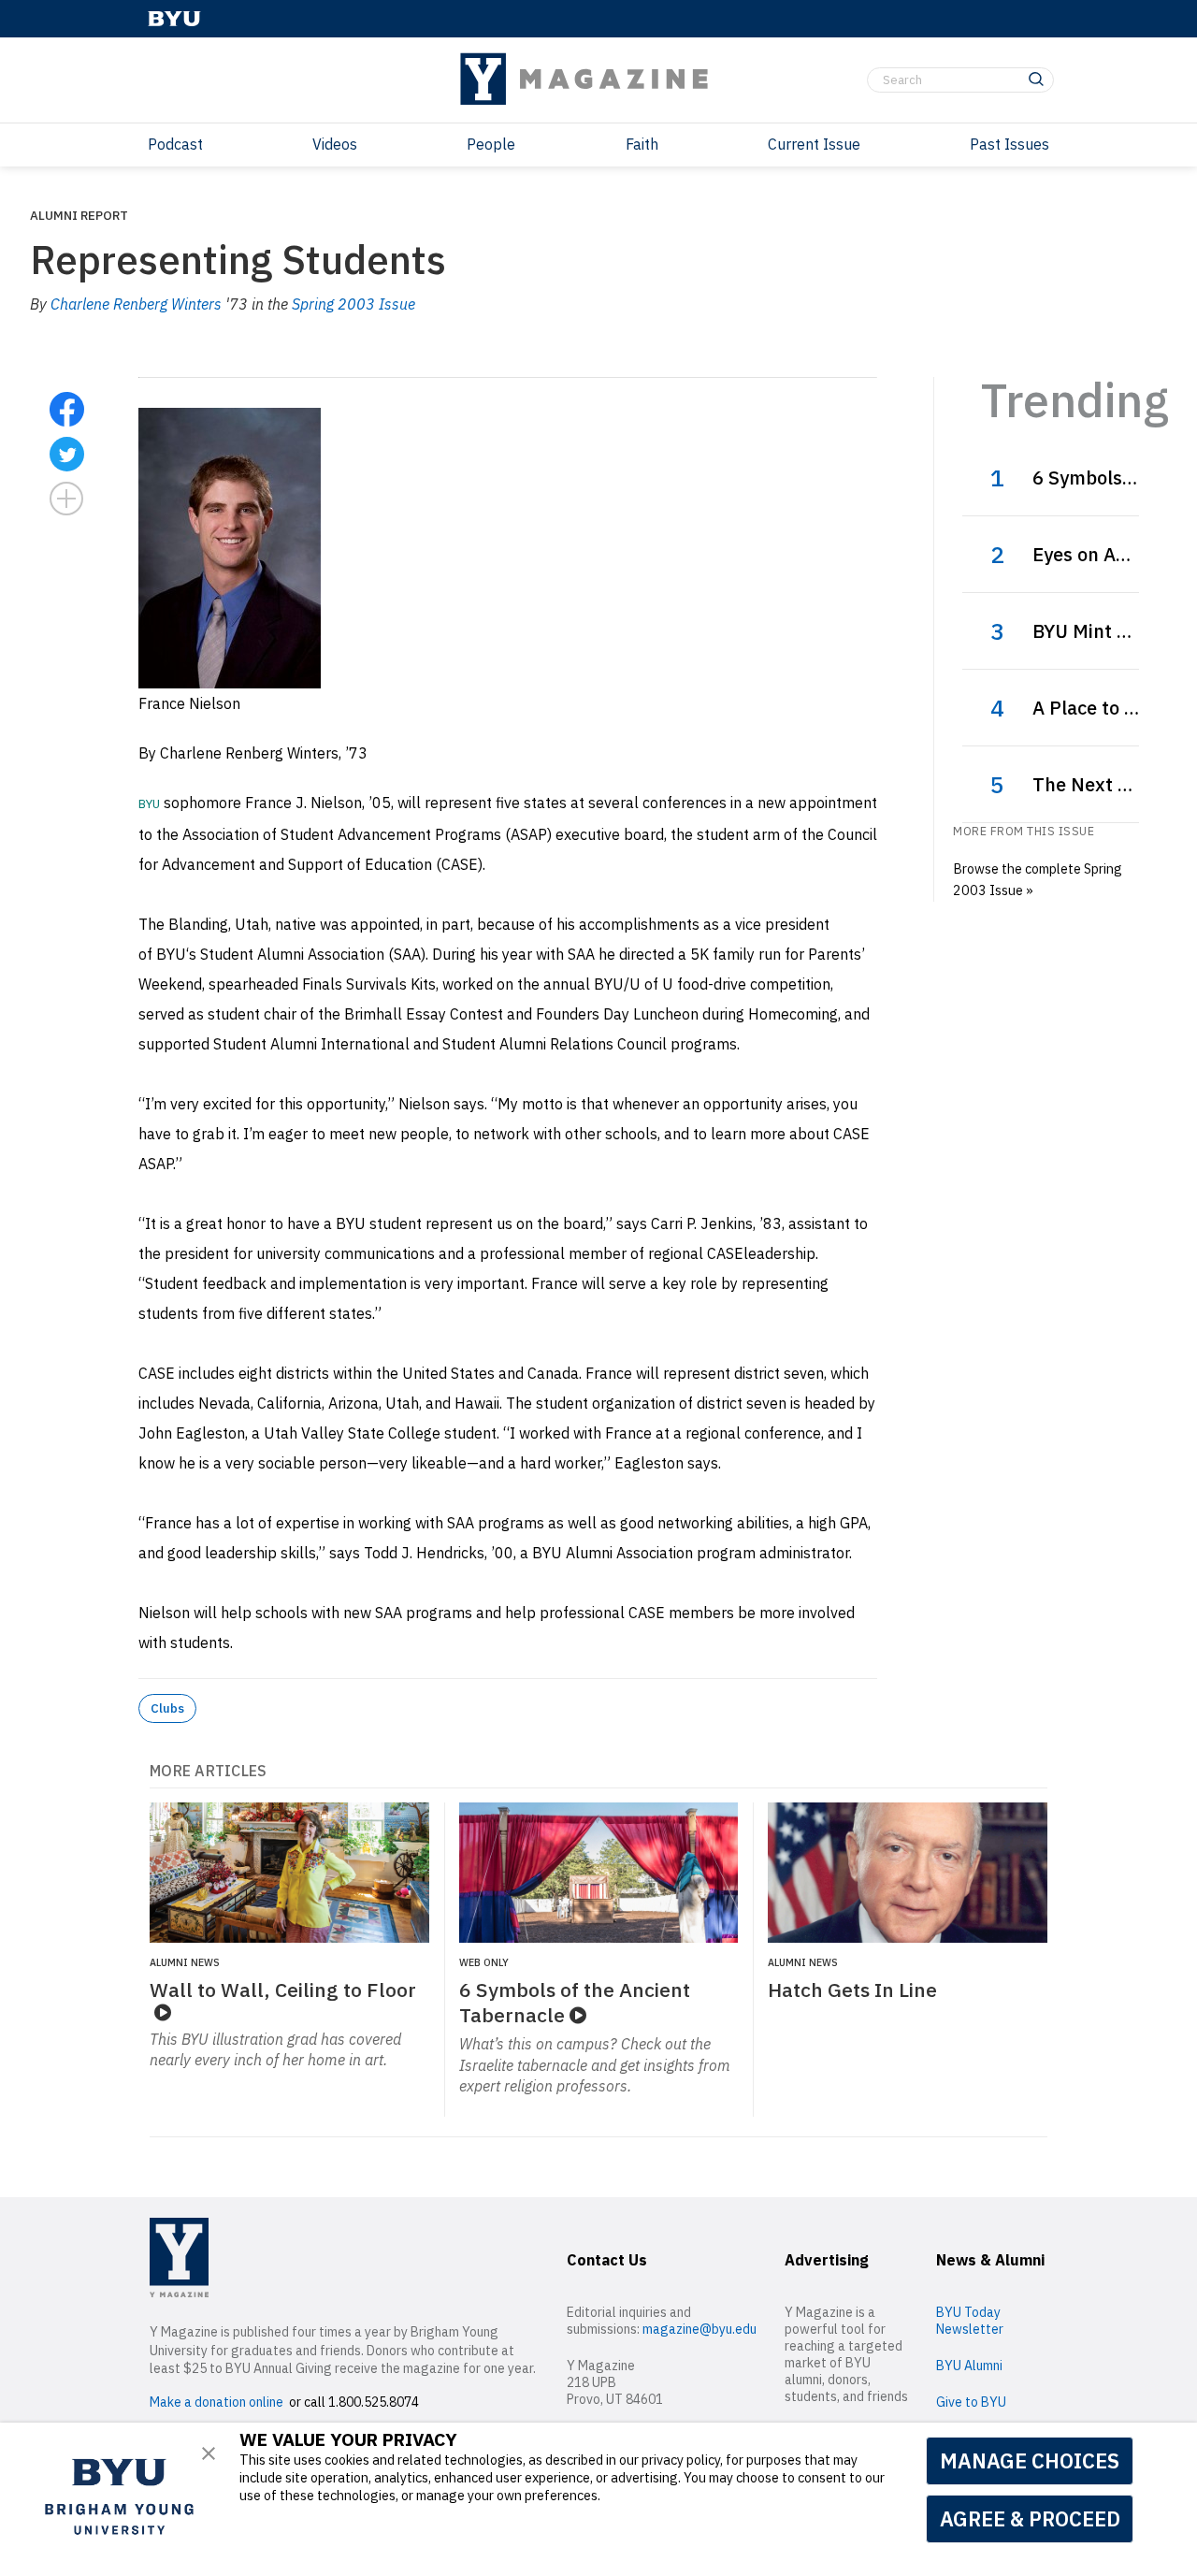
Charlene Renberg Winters (136, 304)
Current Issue (814, 144)
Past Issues (1010, 144)
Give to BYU (971, 2402)
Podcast (175, 144)
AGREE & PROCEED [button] (1030, 2518)
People (491, 144)
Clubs (167, 1708)
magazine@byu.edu (699, 2329)
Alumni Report (79, 215)
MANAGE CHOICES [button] (1030, 2460)
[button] (209, 2453)
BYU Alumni (969, 2366)
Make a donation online (216, 2402)
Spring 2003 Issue (353, 304)
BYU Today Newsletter (970, 2321)
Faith (642, 144)
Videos (335, 144)
